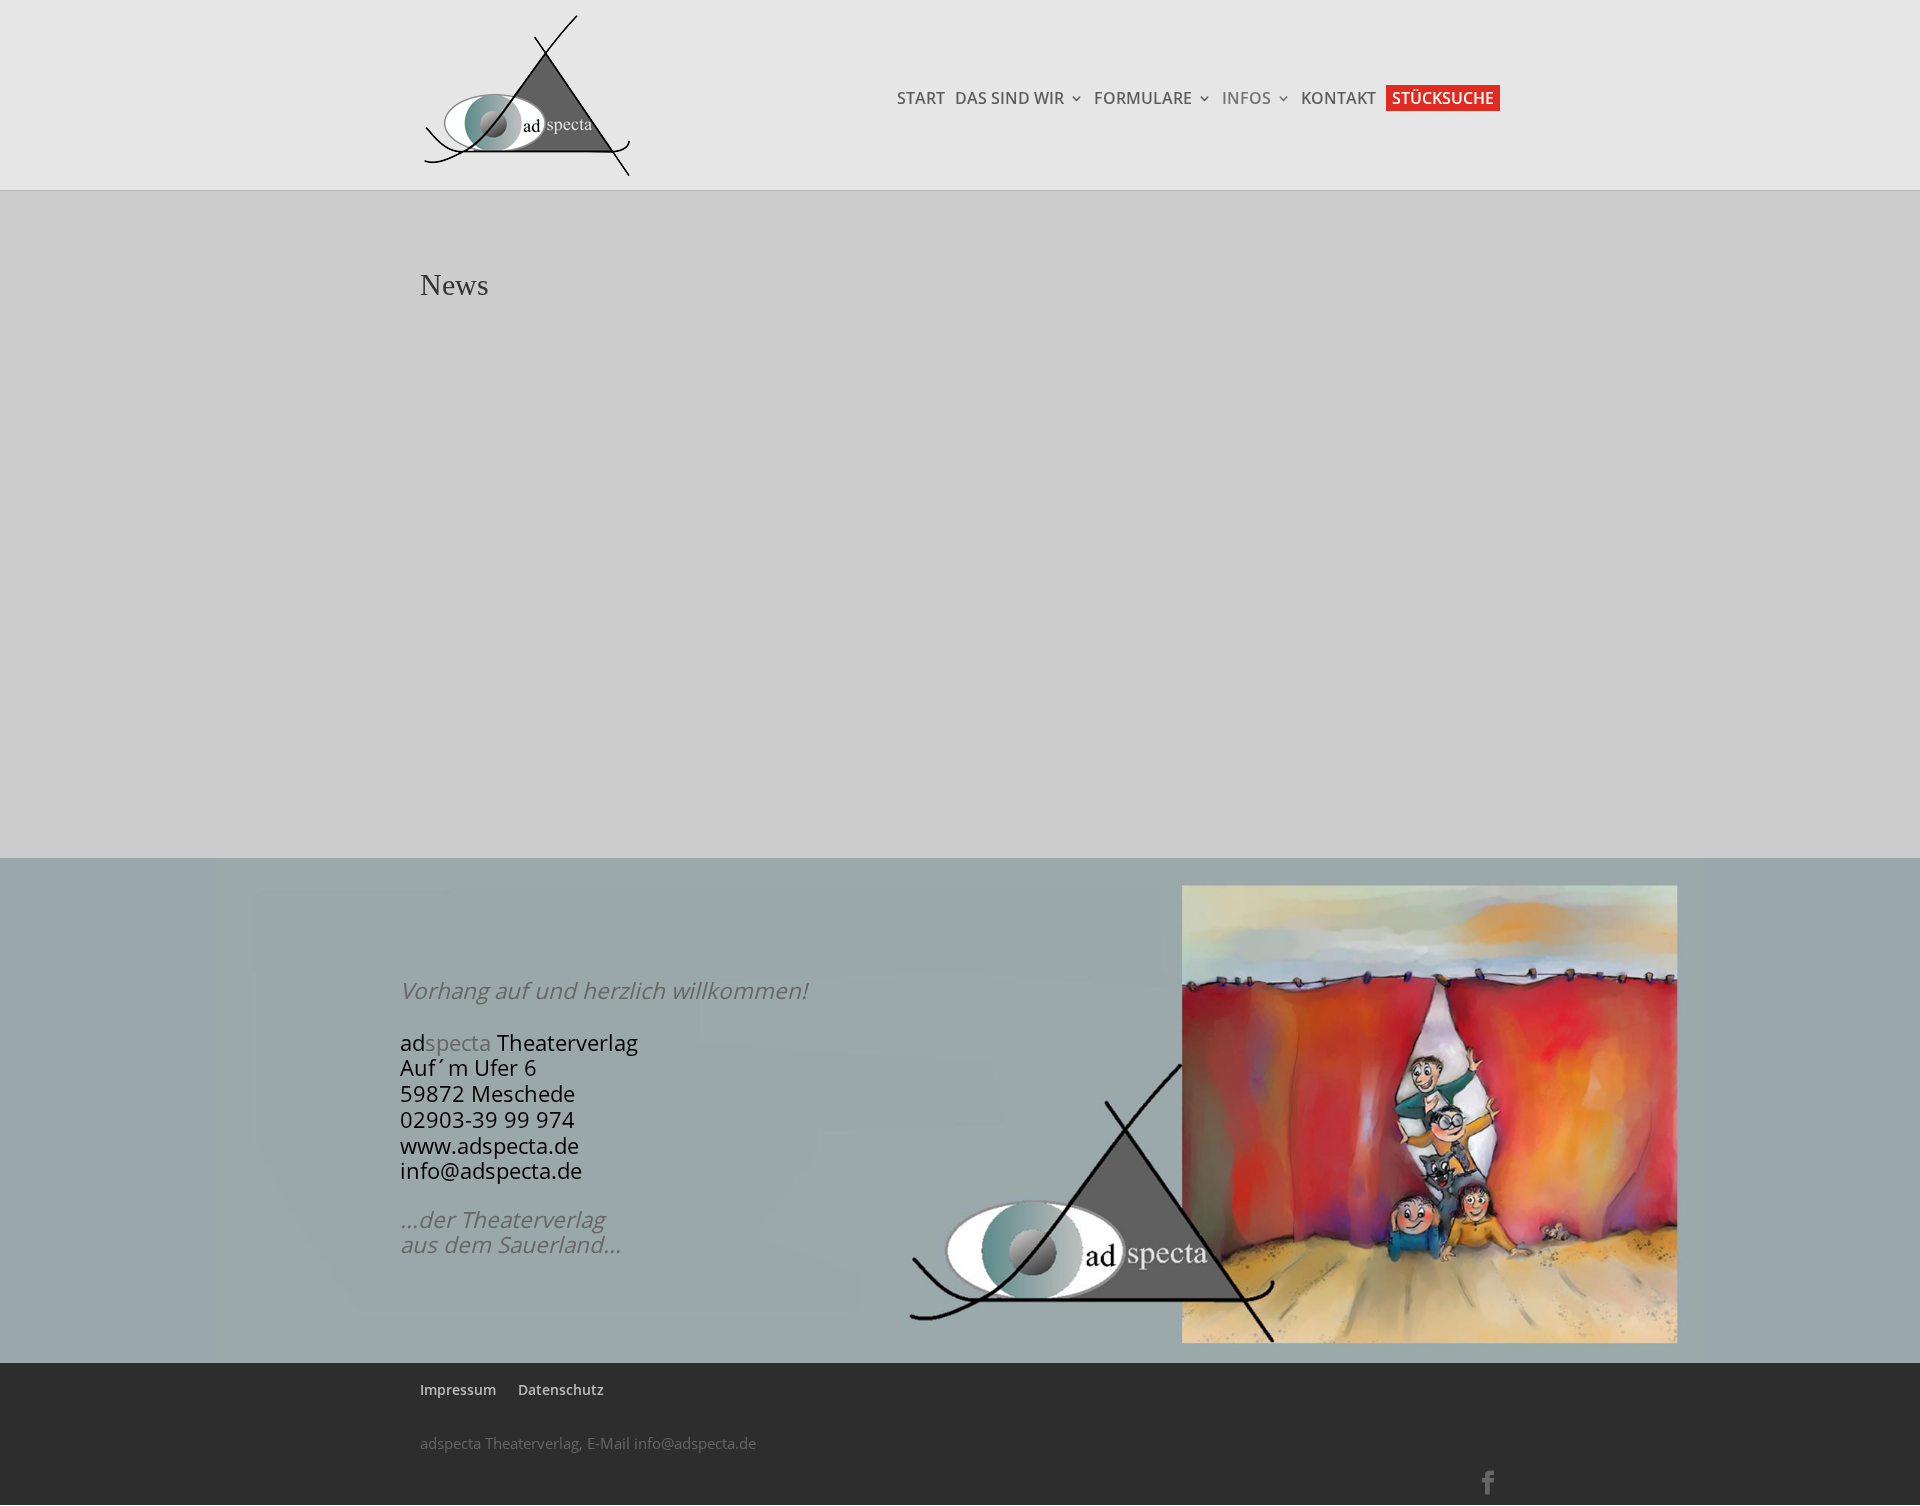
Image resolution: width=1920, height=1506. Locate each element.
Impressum (458, 1389)
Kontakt (1338, 100)
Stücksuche (1443, 98)
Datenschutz (561, 1389)
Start (921, 100)
